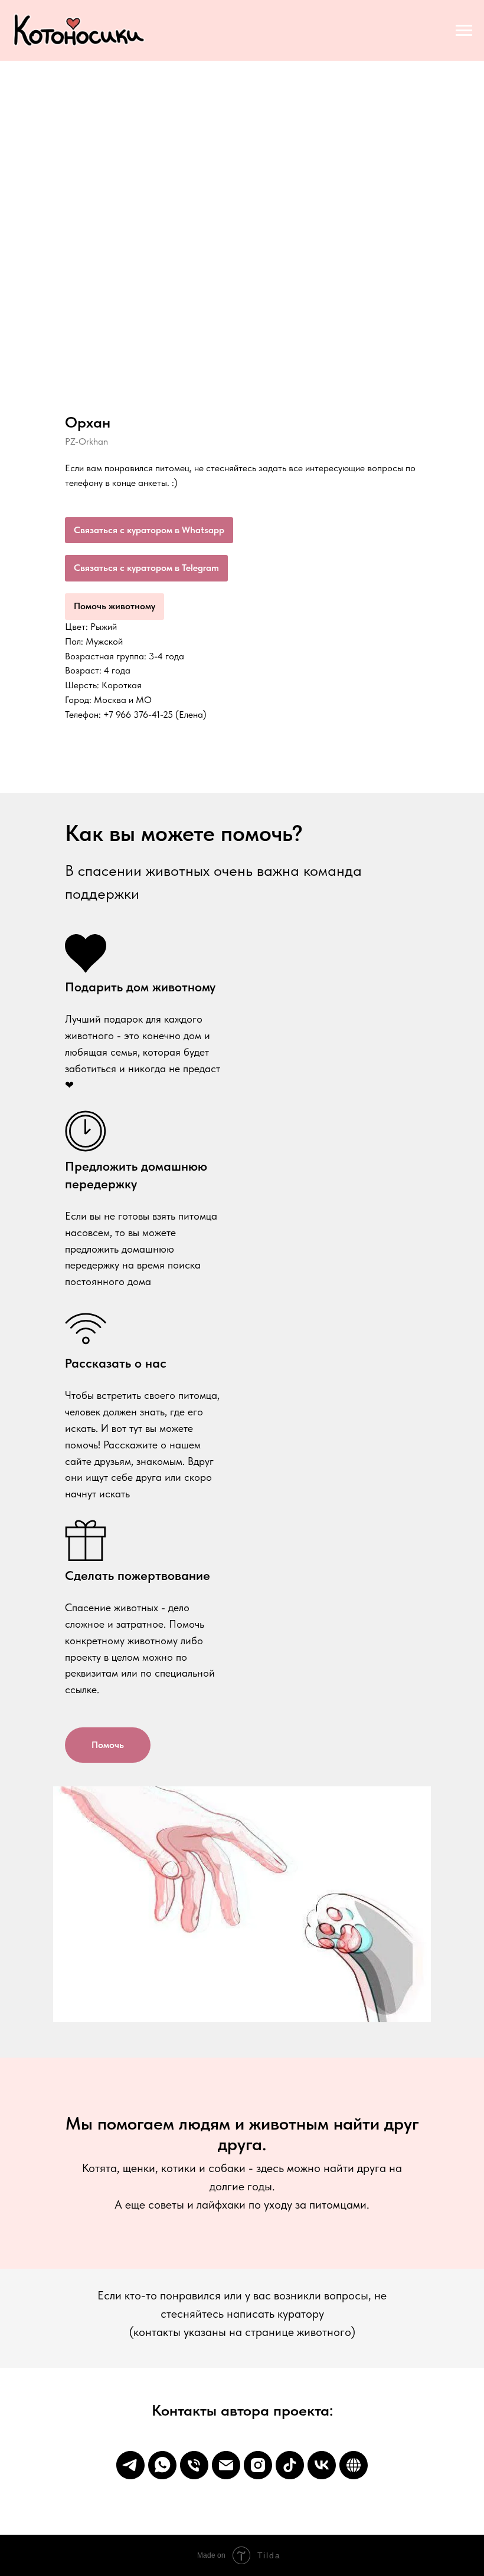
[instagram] (258, 2465)
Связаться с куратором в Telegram (146, 568)
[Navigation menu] (464, 31)
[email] (226, 2465)
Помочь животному (115, 606)
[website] (354, 2465)
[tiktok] (290, 2465)
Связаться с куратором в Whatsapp (149, 530)
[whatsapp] (162, 2465)
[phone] (194, 2465)
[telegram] (130, 2465)
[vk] (322, 2465)
